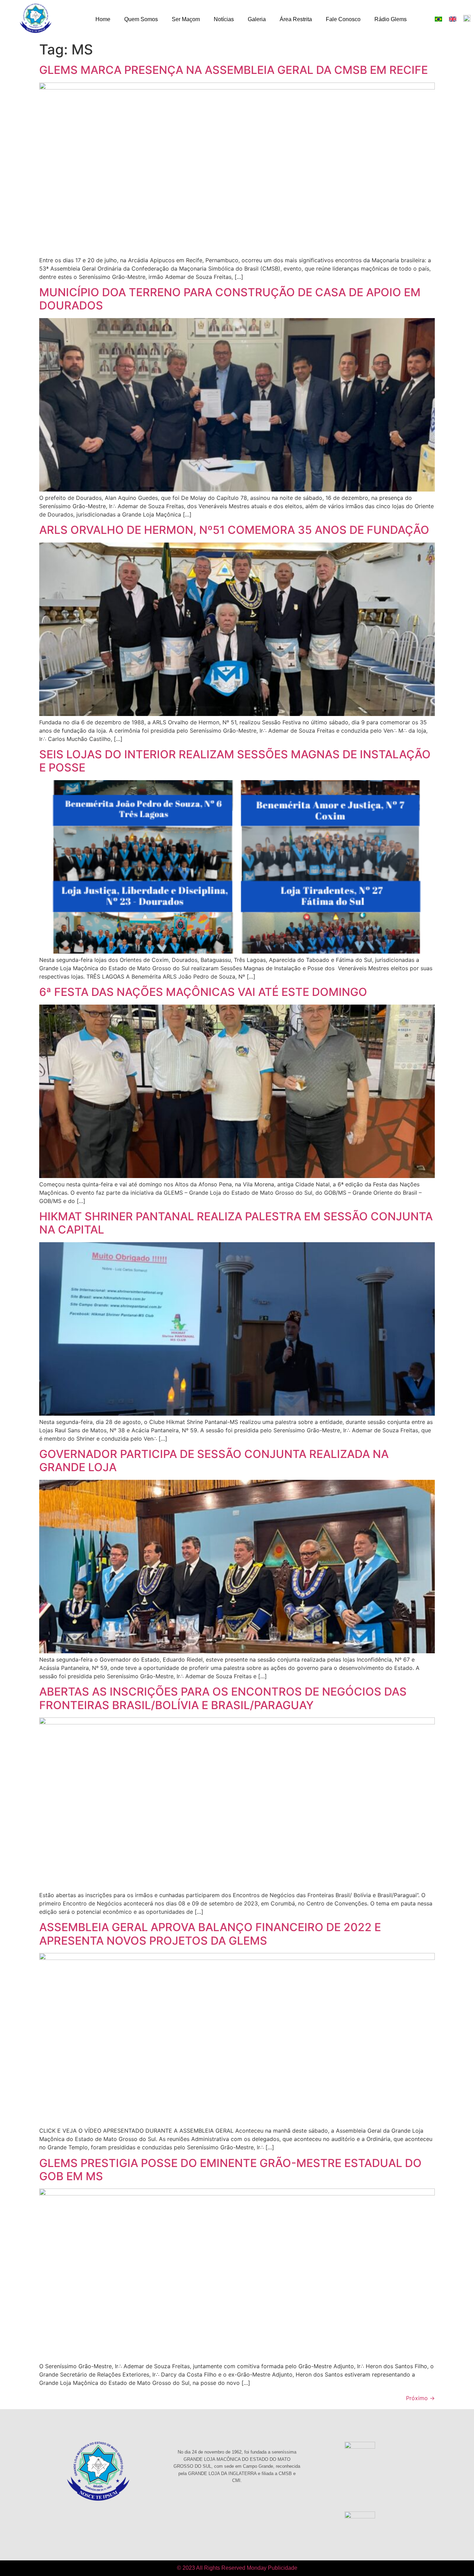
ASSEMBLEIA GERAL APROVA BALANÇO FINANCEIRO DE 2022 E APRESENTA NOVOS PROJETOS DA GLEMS (210, 1934)
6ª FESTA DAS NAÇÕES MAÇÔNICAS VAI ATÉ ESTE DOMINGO (203, 992)
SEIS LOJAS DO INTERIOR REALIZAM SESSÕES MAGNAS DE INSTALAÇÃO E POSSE (235, 761)
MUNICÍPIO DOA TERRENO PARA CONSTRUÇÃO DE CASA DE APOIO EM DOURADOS (230, 299)
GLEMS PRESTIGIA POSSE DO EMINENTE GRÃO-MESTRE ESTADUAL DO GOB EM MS (230, 2170)
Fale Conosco (343, 19)
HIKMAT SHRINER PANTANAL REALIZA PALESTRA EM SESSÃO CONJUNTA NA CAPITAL (236, 1223)
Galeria (257, 19)
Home (103, 19)
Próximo (420, 2398)
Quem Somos (141, 19)
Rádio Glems (391, 19)
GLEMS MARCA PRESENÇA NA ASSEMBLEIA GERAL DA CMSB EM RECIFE (234, 70)
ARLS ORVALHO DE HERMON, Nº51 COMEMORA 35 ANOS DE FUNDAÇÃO (234, 530)
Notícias (224, 19)
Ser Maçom (186, 19)
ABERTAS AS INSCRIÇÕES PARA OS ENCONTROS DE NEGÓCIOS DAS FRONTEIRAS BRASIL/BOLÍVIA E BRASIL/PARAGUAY (223, 1698)
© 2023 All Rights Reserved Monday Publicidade (237, 2568)
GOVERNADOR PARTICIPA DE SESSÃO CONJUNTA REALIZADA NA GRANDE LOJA (214, 1461)
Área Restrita (296, 19)
